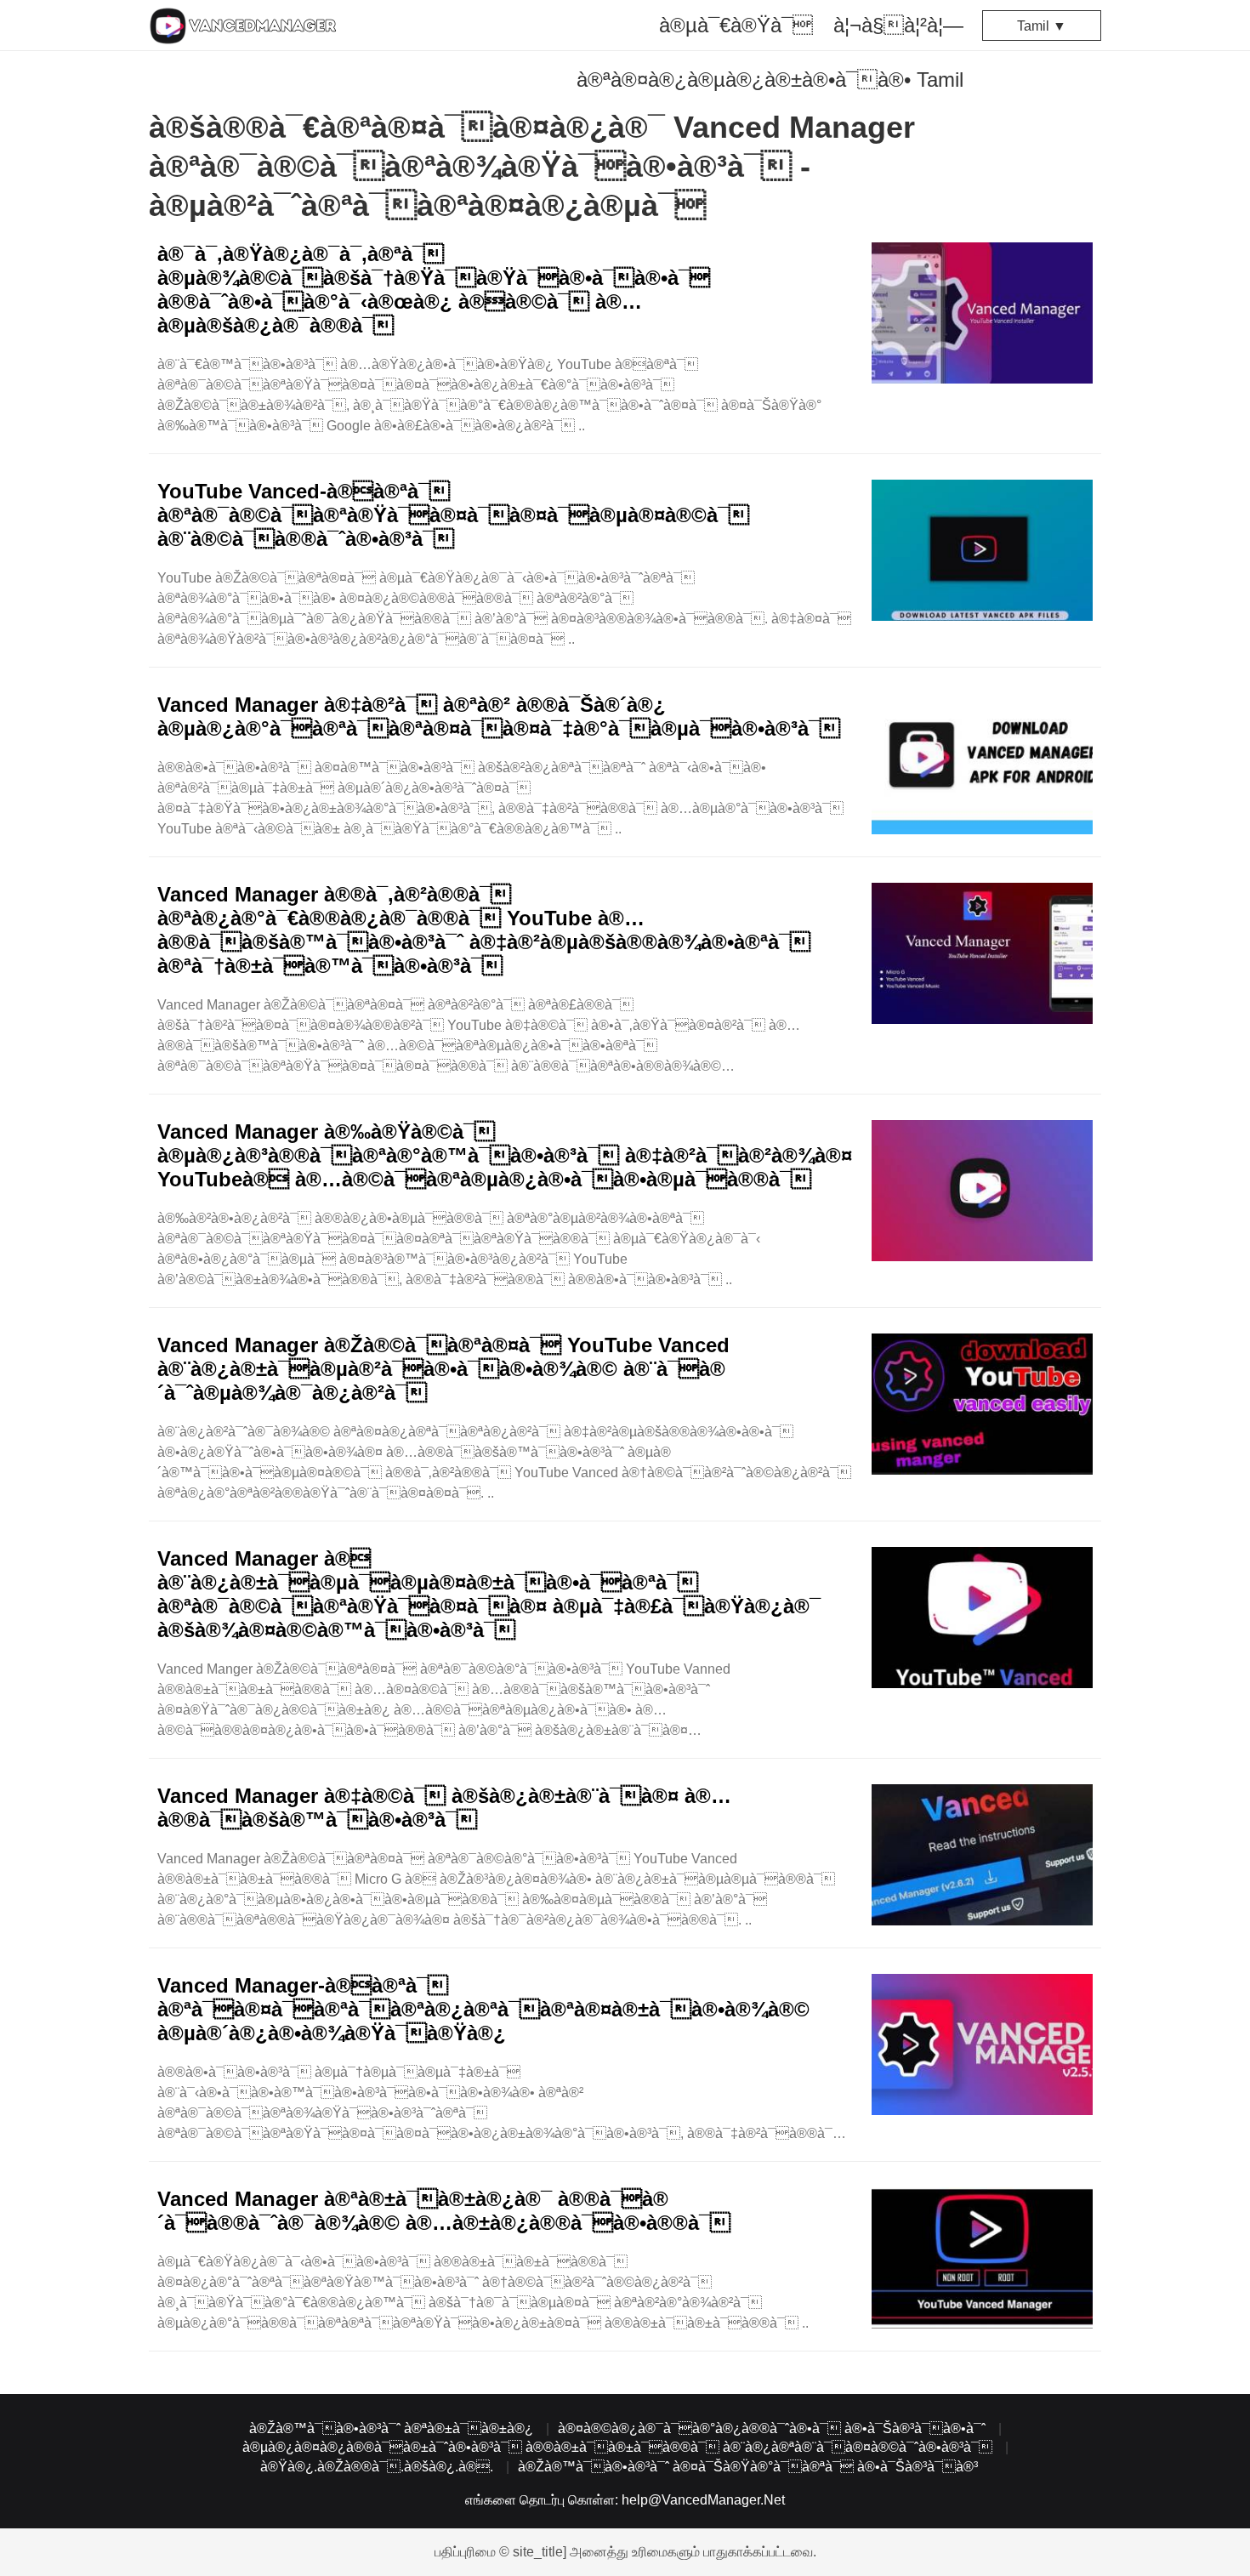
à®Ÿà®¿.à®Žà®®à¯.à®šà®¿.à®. (377, 2467)
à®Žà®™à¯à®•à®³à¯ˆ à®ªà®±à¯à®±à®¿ (391, 2428)
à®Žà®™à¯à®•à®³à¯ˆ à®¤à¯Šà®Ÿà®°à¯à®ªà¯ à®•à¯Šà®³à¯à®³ (748, 2467)
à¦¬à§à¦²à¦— (898, 25)
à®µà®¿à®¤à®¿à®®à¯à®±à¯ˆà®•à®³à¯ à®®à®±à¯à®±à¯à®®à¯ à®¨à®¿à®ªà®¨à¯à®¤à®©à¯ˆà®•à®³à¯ (617, 2447)
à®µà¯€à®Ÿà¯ (736, 25)
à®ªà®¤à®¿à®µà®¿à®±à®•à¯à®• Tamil (770, 80)
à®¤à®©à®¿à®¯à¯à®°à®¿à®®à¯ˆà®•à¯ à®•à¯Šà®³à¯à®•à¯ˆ (772, 2428)
